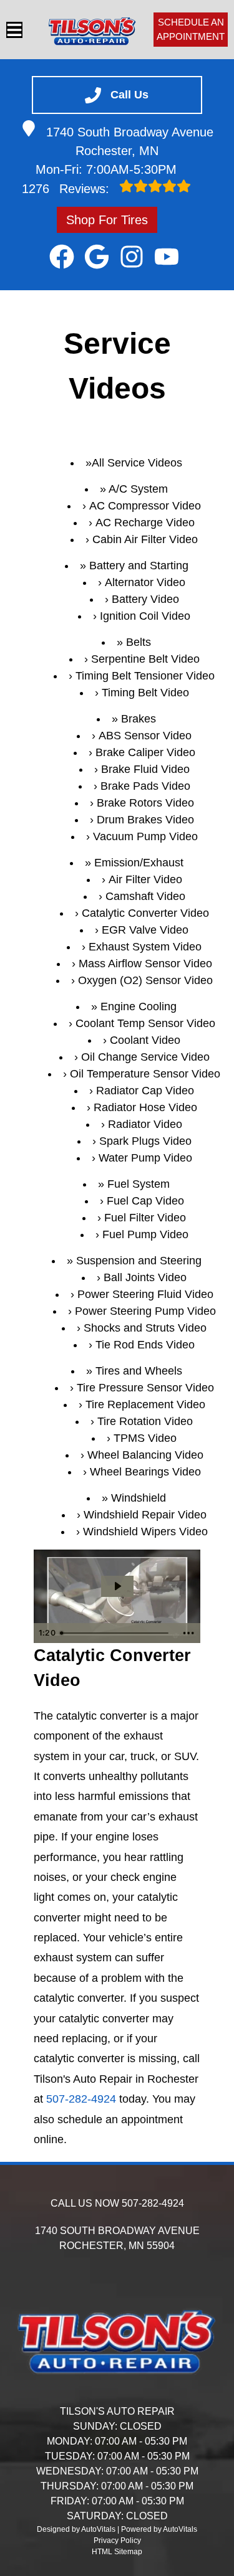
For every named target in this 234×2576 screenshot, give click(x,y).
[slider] (116, 1633)
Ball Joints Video (145, 1277)
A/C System (138, 489)
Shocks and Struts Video (145, 1328)
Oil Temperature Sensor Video (145, 1074)
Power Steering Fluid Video (145, 1294)
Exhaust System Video (145, 947)
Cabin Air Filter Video (145, 539)
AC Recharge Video (145, 523)
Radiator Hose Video (145, 1107)
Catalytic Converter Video (145, 913)
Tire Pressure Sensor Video (145, 1388)
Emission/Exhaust (139, 863)
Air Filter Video (145, 879)
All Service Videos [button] (137, 463)
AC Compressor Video (145, 506)
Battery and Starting (139, 566)
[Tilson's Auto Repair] (92, 30)
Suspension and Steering (139, 1261)
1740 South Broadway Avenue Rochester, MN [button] (130, 141)
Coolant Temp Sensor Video (145, 1023)
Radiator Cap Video (145, 1091)
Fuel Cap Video (145, 1201)
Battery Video (145, 599)
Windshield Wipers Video (145, 1532)
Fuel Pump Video (145, 1234)
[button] (62, 257)
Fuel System (139, 1184)
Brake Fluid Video (145, 769)
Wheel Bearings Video (145, 1472)
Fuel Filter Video (145, 1218)
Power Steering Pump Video (145, 1311)
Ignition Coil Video (145, 616)
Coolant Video (145, 1040)
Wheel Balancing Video (145, 1455)
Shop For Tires (107, 220)
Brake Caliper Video (145, 752)
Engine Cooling (139, 1006)
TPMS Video (145, 1438)
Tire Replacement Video (145, 1404)
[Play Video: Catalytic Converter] (117, 1586)
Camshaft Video (145, 896)
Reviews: (67, 189)
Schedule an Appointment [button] (191, 29)
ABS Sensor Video (145, 736)
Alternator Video (145, 582)
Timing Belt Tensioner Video (145, 676)
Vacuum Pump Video (145, 836)
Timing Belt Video (145, 693)
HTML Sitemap (117, 2552)
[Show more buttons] (188, 1633)
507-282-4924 (81, 2099)
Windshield (139, 1498)
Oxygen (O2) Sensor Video (145, 980)
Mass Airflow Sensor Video (145, 964)
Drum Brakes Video (145, 820)
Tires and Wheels (139, 1371)
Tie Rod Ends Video (145, 1345)
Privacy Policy (117, 2540)
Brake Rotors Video (145, 803)
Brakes (139, 719)
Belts (139, 642)
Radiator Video (145, 1124)
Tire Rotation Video (145, 1421)
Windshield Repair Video (145, 1515)
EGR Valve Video (145, 930)
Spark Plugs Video (145, 1141)
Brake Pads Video (145, 786)
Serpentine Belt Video (145, 659)
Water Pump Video (145, 1158)
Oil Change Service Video (145, 1057)
